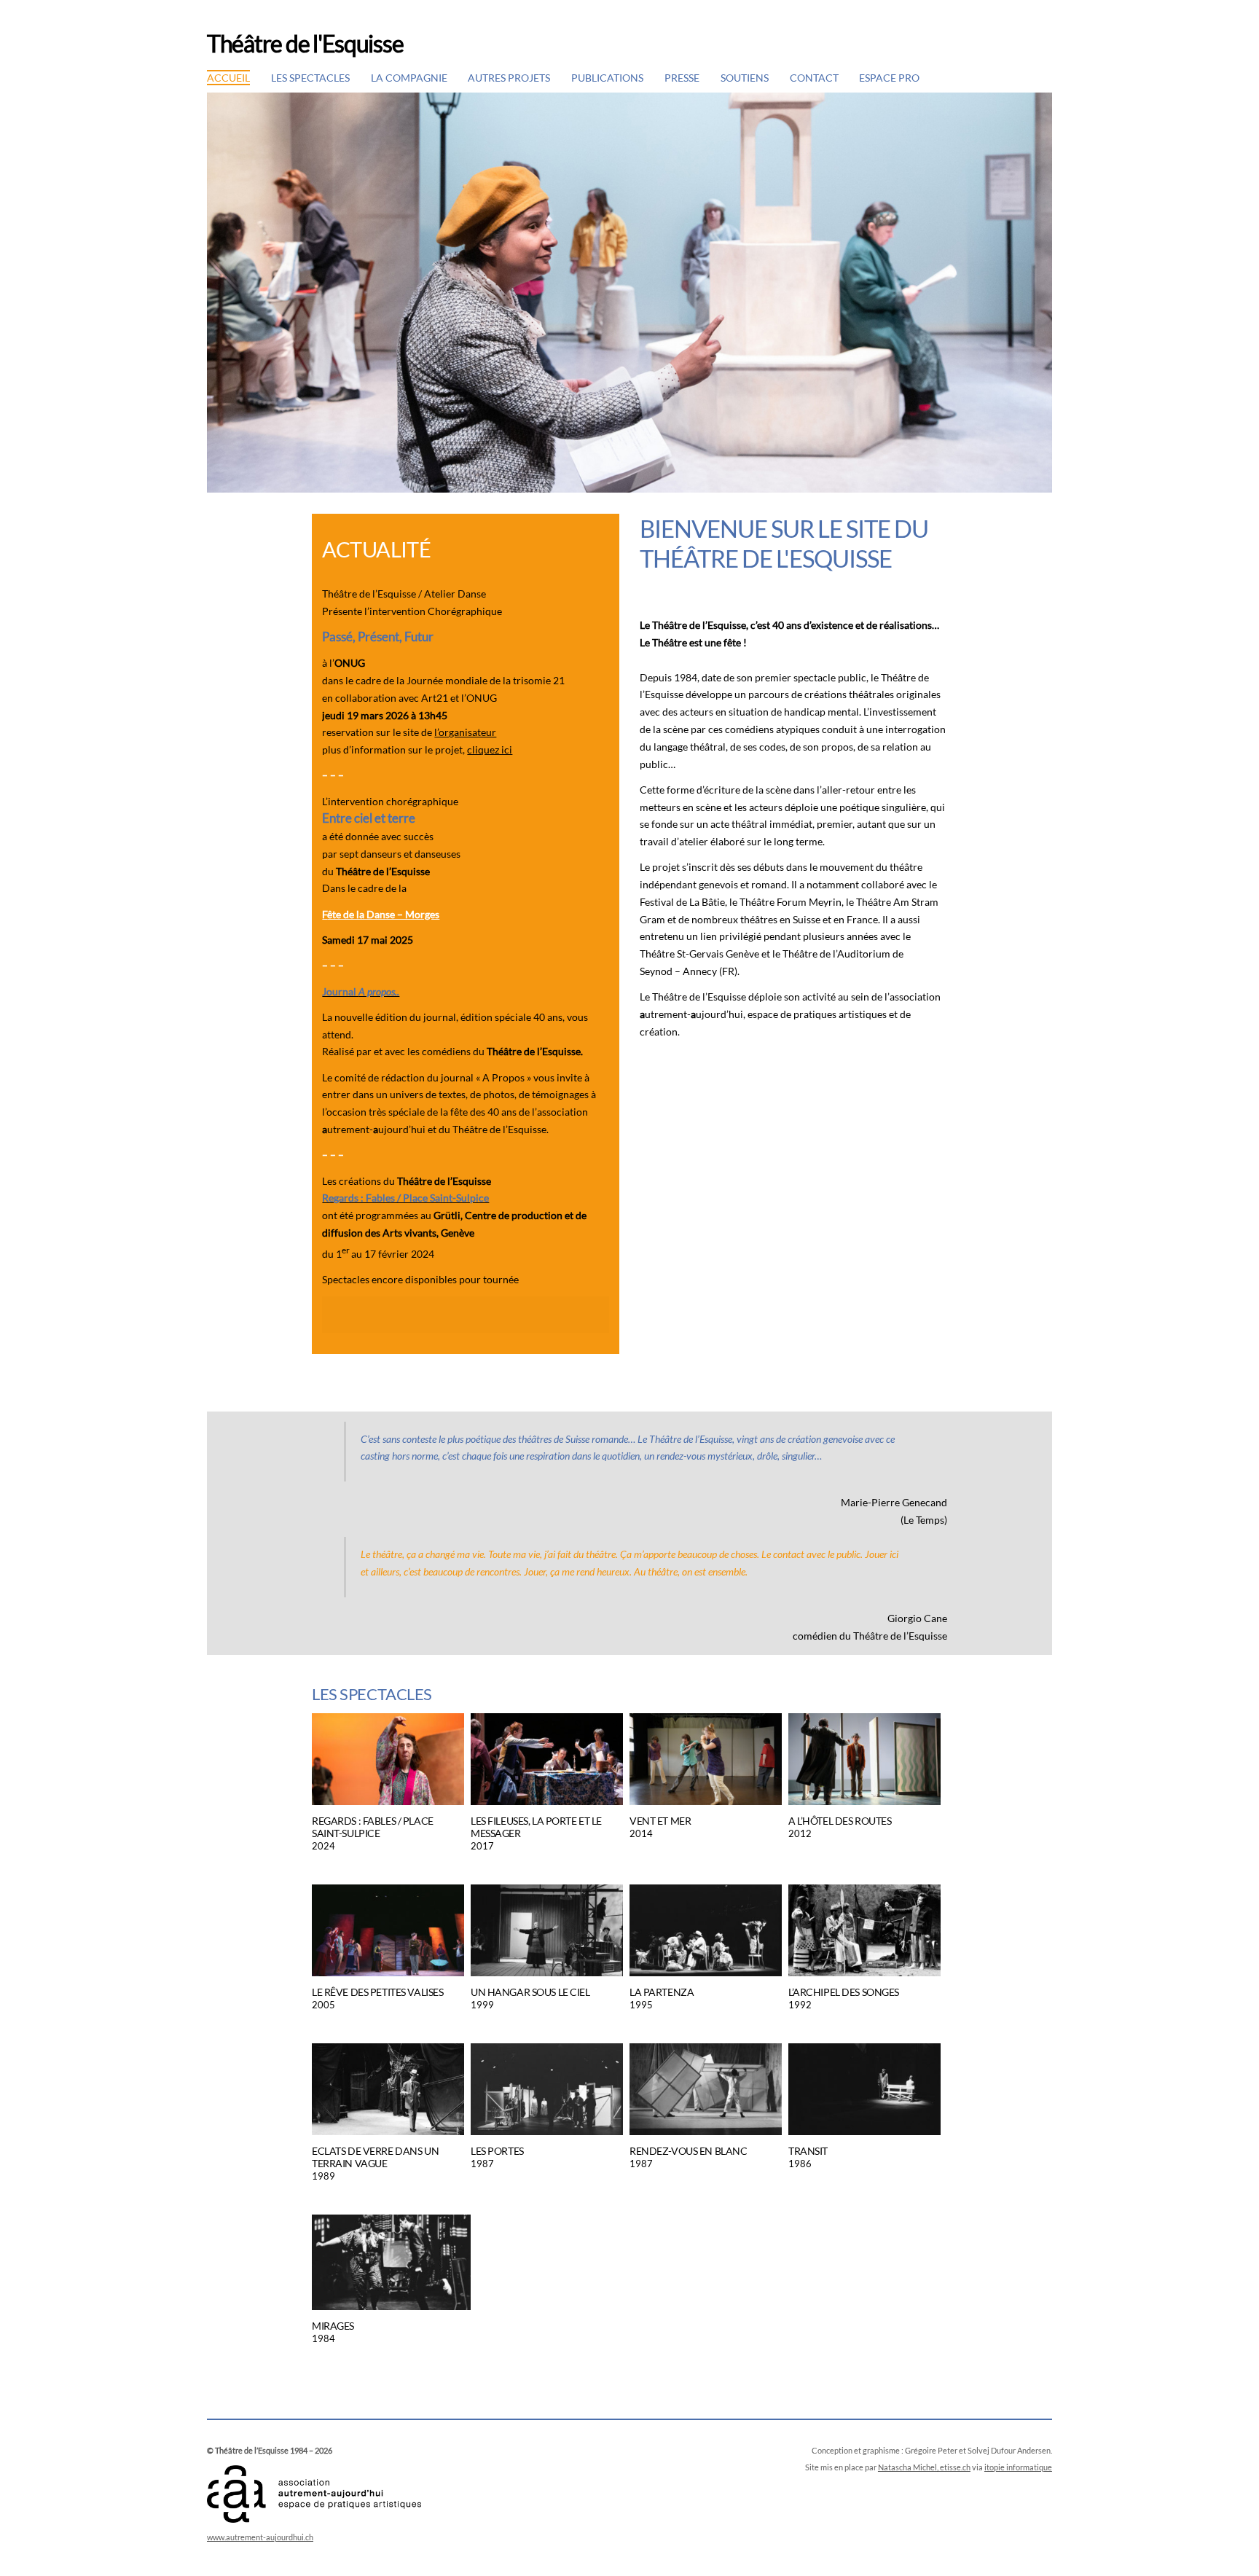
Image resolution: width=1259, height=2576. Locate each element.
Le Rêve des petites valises (377, 1992)
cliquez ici (490, 749)
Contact (814, 78)
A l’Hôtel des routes (840, 1821)
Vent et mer (660, 1821)
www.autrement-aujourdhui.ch (260, 2537)
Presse (682, 78)
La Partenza (662, 1992)
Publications (607, 78)
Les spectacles (310, 78)
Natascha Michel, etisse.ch (924, 2467)
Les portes (497, 2151)
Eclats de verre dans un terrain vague (375, 2157)
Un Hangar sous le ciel (530, 1992)
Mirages (333, 2326)
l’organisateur (465, 732)
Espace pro (889, 78)
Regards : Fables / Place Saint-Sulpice (373, 1827)
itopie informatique (1018, 2467)
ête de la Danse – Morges (381, 914)
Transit (808, 2151)
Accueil (228, 78)
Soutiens (745, 78)
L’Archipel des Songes (844, 1992)
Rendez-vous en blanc (688, 2151)
